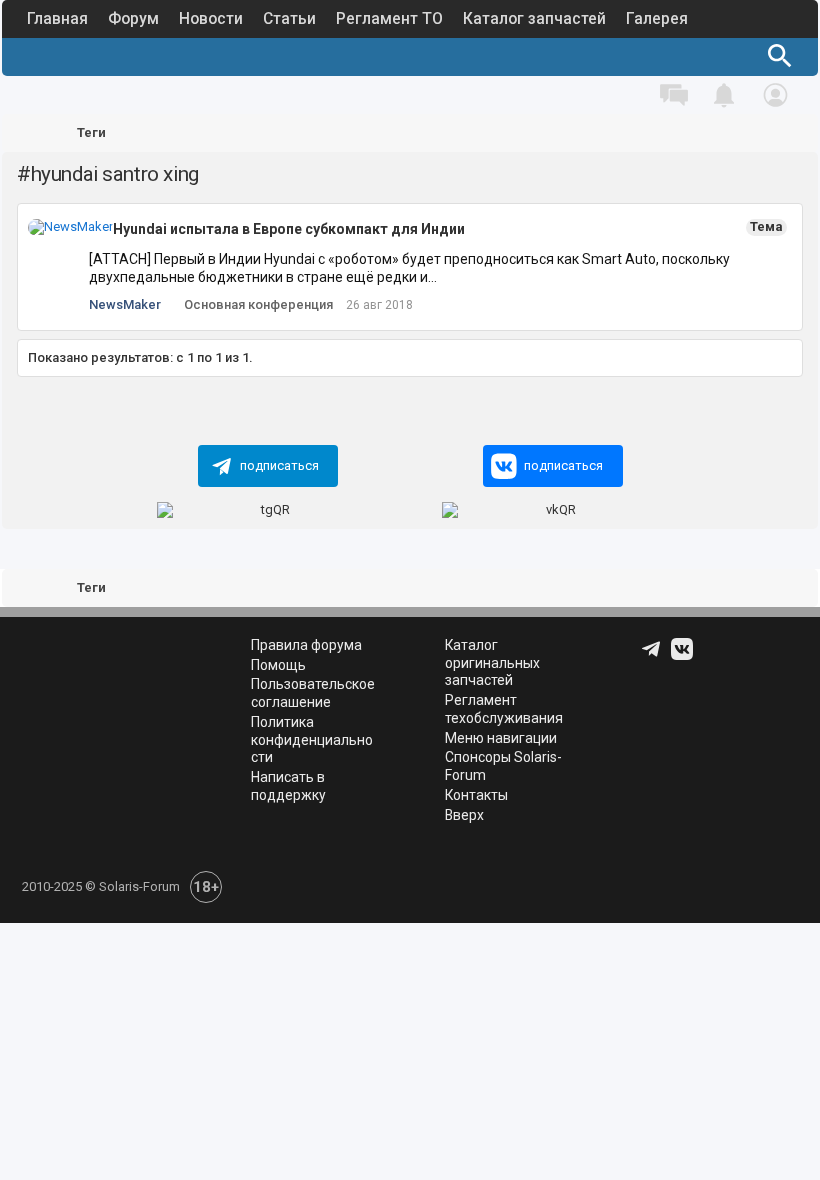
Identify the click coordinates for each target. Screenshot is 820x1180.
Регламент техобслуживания (504, 709)
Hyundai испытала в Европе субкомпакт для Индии (289, 229)
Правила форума (306, 645)
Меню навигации (501, 738)
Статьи (289, 19)
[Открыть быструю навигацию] (777, 134)
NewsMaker (125, 304)
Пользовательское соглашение (313, 693)
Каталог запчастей (534, 19)
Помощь (278, 665)
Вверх (464, 815)
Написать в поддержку (288, 786)
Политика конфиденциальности (312, 739)
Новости (211, 19)
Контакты (476, 795)
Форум (133, 19)
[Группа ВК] (684, 656)
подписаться (279, 465)
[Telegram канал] (653, 656)
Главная (57, 19)
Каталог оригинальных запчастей (492, 662)
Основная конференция (258, 304)
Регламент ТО (389, 19)
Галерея (657, 19)
